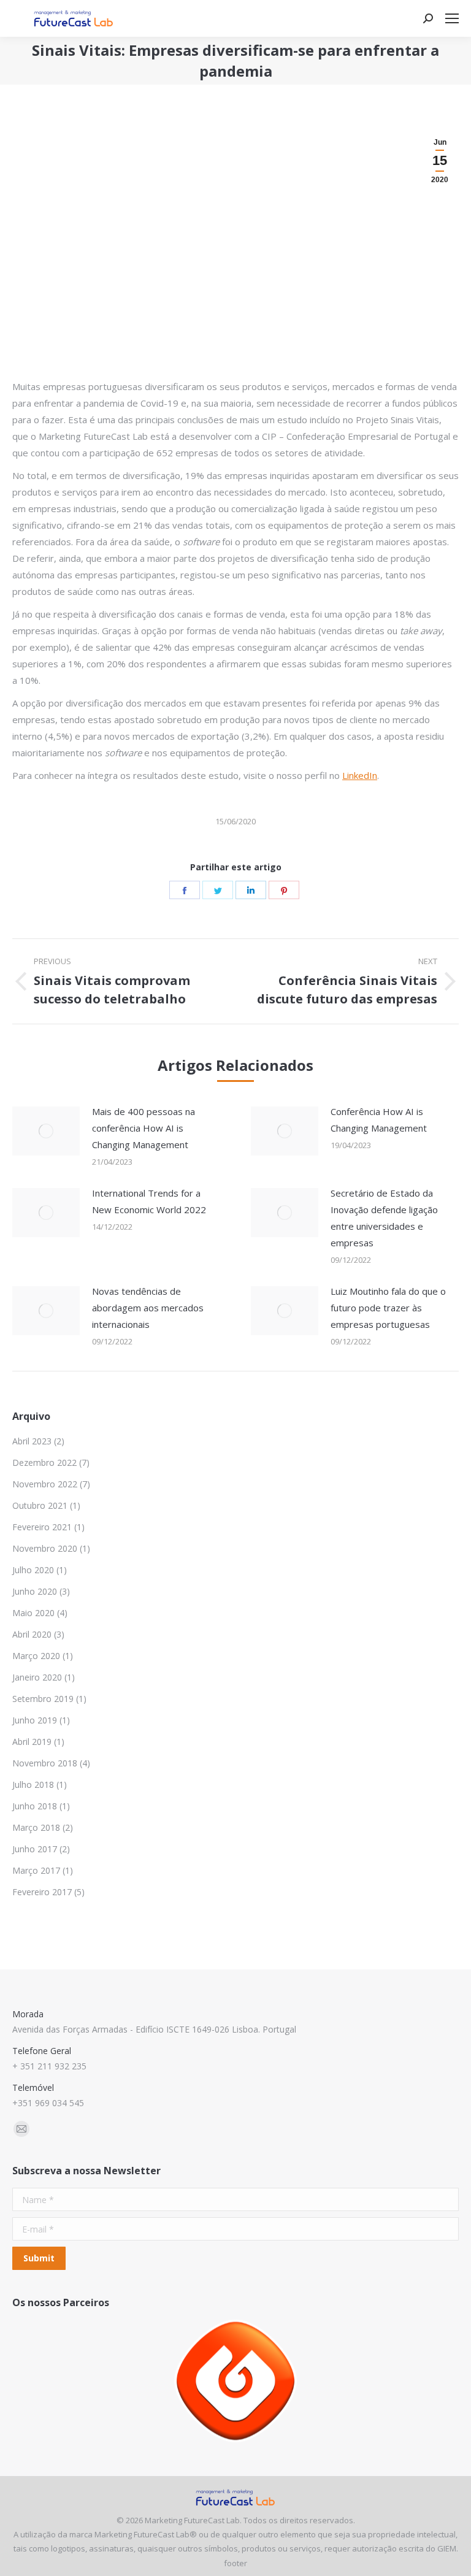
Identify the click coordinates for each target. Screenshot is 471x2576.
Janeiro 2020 (37, 1677)
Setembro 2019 (43, 1699)
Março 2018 (36, 1827)
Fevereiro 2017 (42, 1892)
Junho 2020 (35, 1591)
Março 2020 (36, 1656)
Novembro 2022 (45, 1484)
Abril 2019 (32, 1742)
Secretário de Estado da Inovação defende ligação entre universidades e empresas (384, 1218)
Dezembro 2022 (44, 1462)
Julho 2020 (33, 1570)
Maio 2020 (33, 1613)
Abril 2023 (32, 1441)
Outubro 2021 (40, 1505)
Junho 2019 (35, 1720)
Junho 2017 (35, 1849)
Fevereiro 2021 (42, 1527)
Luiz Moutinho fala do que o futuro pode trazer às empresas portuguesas (388, 1308)
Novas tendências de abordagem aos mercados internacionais (148, 1308)
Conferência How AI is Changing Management (379, 1120)
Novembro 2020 (45, 1548)
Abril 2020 (32, 1634)
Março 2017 (36, 1870)
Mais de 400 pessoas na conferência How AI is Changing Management (144, 1128)
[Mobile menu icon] (452, 18)
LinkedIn (360, 775)
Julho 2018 (33, 1784)
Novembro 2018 (45, 1763)
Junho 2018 (35, 1806)
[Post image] (46, 1131)
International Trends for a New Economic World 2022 (149, 1201)
